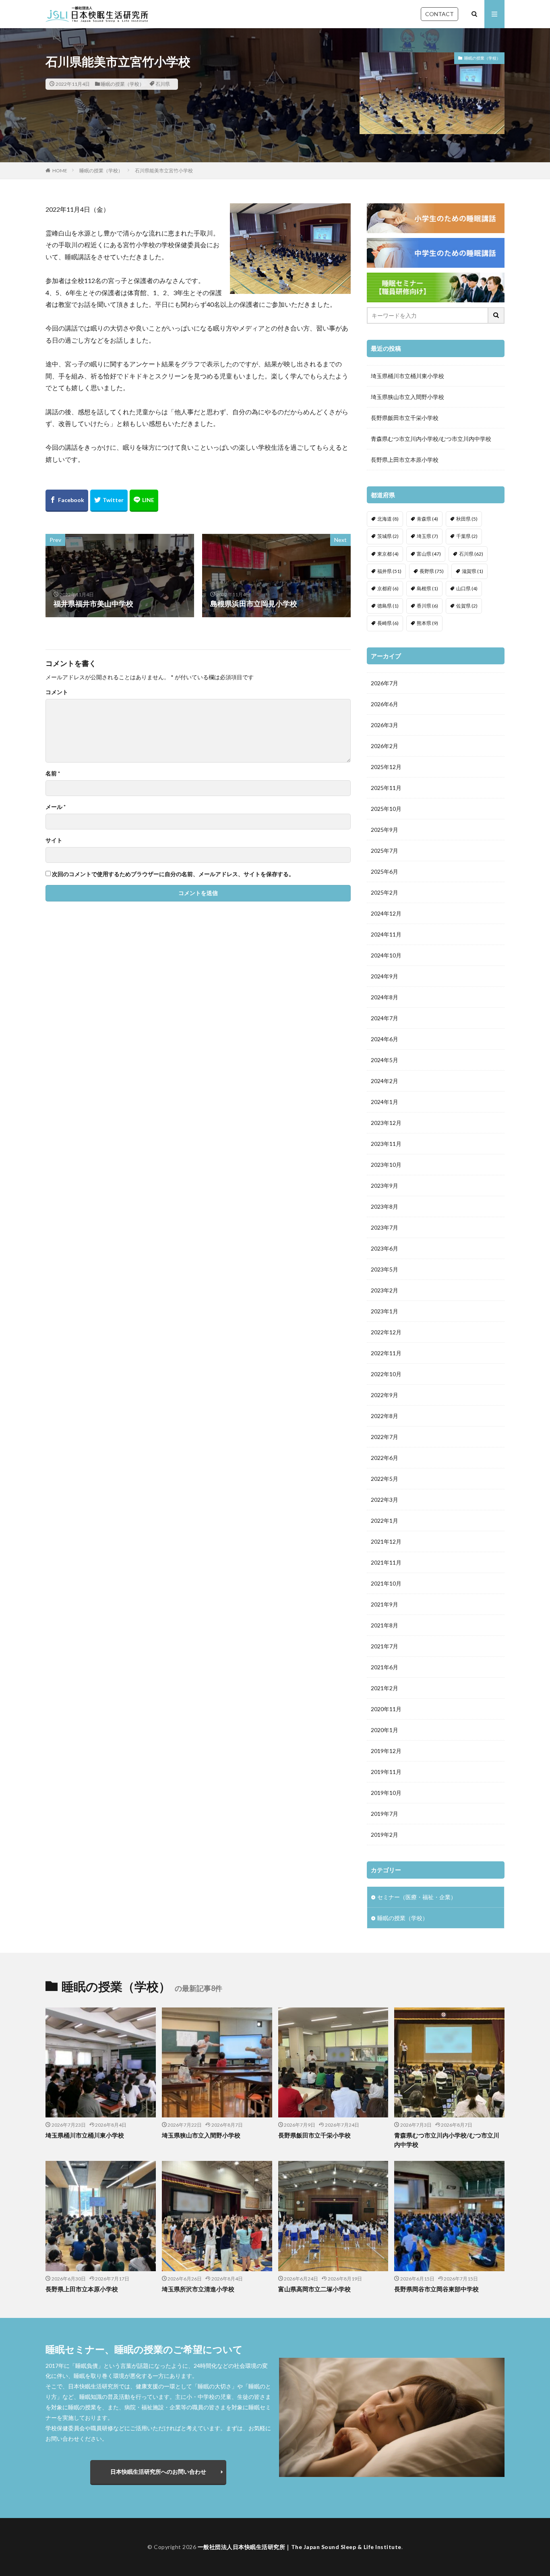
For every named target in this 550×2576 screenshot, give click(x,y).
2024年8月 (385, 997)
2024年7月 (385, 1018)
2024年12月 (386, 913)
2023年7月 (385, 1227)
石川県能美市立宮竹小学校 (164, 171)
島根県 (427, 588)
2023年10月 (386, 1165)
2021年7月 (385, 1646)
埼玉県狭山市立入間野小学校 (407, 397)
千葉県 (467, 536)
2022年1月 (385, 1521)
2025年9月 (385, 830)
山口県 (467, 588)
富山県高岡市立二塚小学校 (314, 2289)
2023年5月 (385, 1269)
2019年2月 (385, 1835)
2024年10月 (386, 955)
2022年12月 (386, 1332)
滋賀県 (472, 571)
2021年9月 (385, 1604)
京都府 (388, 588)
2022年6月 (385, 1458)
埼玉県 (427, 536)
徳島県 (388, 606)
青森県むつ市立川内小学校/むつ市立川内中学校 (431, 439)
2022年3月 (385, 1500)
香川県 (427, 606)
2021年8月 (385, 1625)
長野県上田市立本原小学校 (405, 460)
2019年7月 (385, 1814)
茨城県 (388, 536)
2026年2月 (385, 746)
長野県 (432, 571)
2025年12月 (386, 767)
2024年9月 (385, 976)
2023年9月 (385, 1186)
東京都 (388, 554)
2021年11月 (386, 1562)
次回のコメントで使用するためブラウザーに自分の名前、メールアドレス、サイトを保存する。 (173, 874)
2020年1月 (385, 1730)
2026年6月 (385, 704)
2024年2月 (385, 1081)
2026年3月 (385, 725)
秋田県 (467, 519)
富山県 (429, 554)
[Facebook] (67, 501)
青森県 (427, 519)
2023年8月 (385, 1206)
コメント (57, 692)
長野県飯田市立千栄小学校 (405, 418)
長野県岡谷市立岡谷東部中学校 (436, 2289)
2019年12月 (386, 1751)
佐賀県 (467, 606)
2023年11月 (386, 1144)
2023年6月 (385, 1248)
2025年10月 (386, 809)
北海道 (388, 519)
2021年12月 (386, 1541)
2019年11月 (386, 1772)
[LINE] (144, 501)
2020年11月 (386, 1709)
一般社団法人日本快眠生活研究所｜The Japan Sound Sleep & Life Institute (300, 2547)
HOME (60, 171)
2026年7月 (385, 683)
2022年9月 (385, 1395)
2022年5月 (385, 1479)
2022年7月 (385, 1437)
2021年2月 (385, 1688)
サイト (54, 840)
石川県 (163, 84)
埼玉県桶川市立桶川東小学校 (407, 376)
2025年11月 (386, 788)
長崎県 (388, 623)
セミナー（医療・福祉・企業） (417, 1897)
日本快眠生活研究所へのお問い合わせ (158, 2472)
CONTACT (439, 14)
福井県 (389, 571)
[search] (496, 315)
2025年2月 (385, 892)
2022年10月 (386, 1374)
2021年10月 (386, 1583)
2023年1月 (385, 1311)
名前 (53, 773)
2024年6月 (385, 1039)
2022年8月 (385, 1416)
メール (56, 807)
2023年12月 (386, 1123)
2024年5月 (385, 1060)
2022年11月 (386, 1353)
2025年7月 (385, 851)
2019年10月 (386, 1793)
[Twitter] (109, 501)
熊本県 (427, 623)
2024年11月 (386, 934)
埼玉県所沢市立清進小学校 (198, 2289)
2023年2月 (385, 1290)
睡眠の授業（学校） (122, 84)
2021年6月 (385, 1667)
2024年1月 (385, 1102)
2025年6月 (385, 871)
